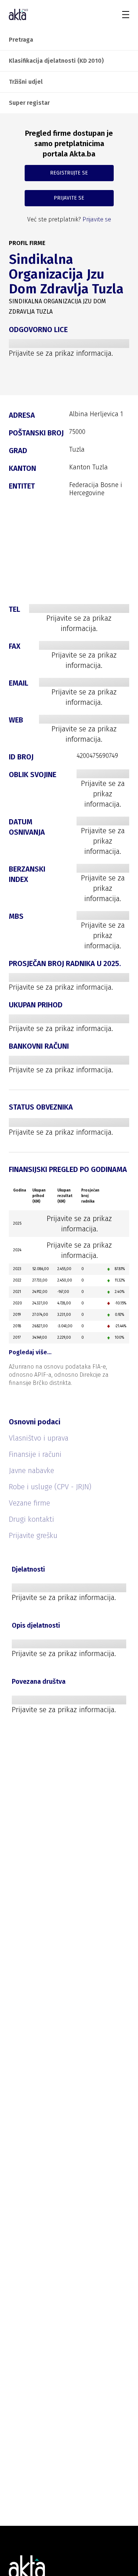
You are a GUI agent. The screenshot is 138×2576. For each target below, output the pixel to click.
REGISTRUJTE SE (69, 173)
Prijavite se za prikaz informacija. (61, 353)
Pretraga (21, 40)
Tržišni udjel (26, 82)
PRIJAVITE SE (69, 198)
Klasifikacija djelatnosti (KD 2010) (56, 61)
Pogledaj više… (30, 1352)
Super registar (29, 103)
